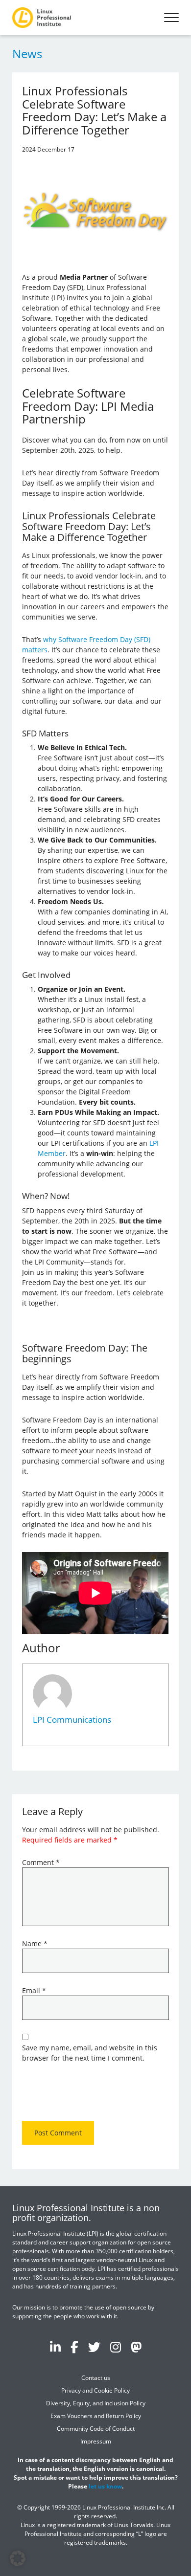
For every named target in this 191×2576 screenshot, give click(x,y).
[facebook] (74, 2347)
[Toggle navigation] (171, 18)
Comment (41, 1862)
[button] (18, 2558)
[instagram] (116, 2347)
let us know (105, 2486)
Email (34, 1990)
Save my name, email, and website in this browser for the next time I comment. (90, 2053)
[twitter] (94, 2347)
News (27, 54)
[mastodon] (136, 2347)
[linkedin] (55, 2347)
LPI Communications (72, 1720)
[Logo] (42, 18)
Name (35, 1943)
